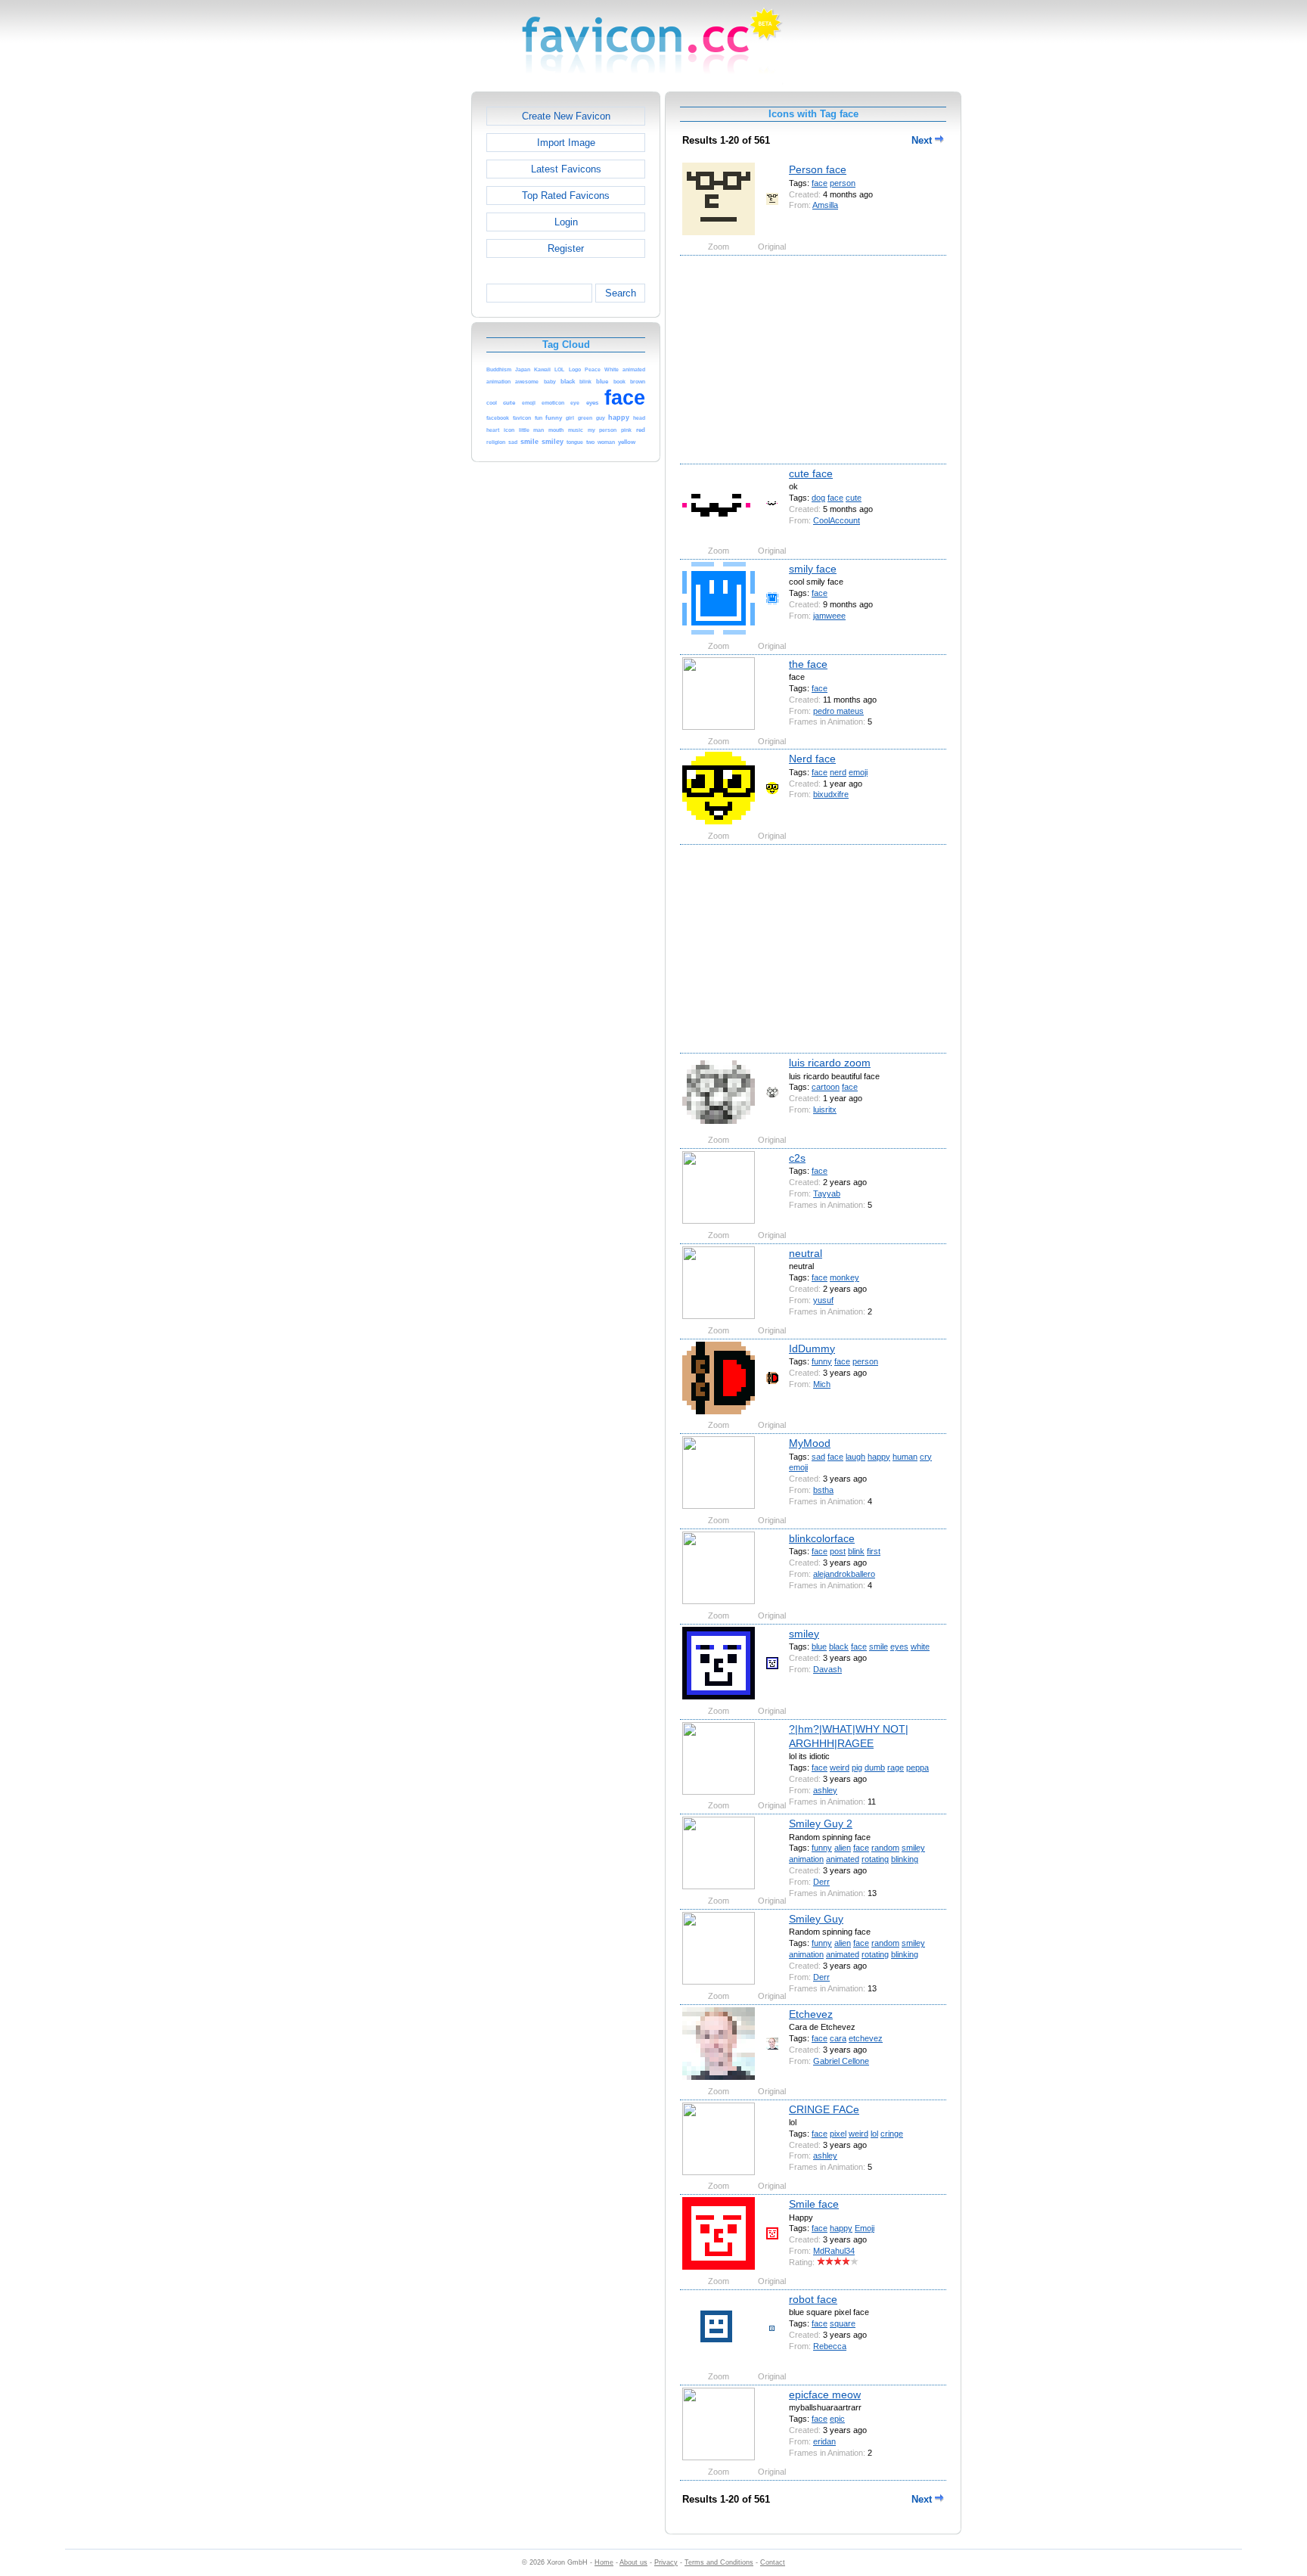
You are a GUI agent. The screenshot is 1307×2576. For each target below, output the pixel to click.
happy (879, 1457)
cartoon (826, 1087)
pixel (838, 2134)
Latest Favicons (566, 169)
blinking (905, 1859)
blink (856, 1551)
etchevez (866, 2038)
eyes (899, 1646)
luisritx (825, 1110)
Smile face (814, 2204)
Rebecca (830, 2346)
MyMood (810, 1443)
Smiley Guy (816, 1919)
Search (621, 293)
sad (818, 1457)
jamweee (829, 616)
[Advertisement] (406, 318)
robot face (813, 2299)
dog (818, 498)
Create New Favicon (566, 116)
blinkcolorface (822, 1538)
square (843, 2323)
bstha (823, 1490)
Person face (818, 169)
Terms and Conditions (719, 2562)
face (820, 183)
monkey (844, 1277)
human (905, 1457)
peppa (917, 1768)
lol (874, 2134)
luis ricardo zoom (830, 1063)
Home (604, 2562)
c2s (797, 1158)
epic (837, 2419)
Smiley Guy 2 (821, 1823)
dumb (875, 1768)
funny (822, 1361)
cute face (811, 473)
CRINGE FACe (824, 2109)
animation (806, 1859)
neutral (806, 1253)
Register (566, 248)
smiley (804, 1634)
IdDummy (812, 1349)
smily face (813, 569)
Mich (822, 1384)
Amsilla (825, 205)
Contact (773, 2562)
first (874, 1551)
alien (843, 1848)
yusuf (823, 1300)
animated (843, 1859)
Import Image (566, 143)
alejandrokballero (844, 1574)
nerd (838, 772)
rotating (875, 1859)
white (920, 1646)
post (838, 1551)
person (843, 183)
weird (840, 1768)
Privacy (666, 2562)
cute (854, 498)
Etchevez (811, 2014)
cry (926, 1457)
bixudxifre (831, 794)
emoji (858, 772)
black (839, 1646)
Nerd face (812, 759)
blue (819, 1646)
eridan (824, 2441)
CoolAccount (837, 520)
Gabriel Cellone (841, 2061)
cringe (892, 2134)
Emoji (865, 2228)
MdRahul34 (834, 2251)
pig (857, 1768)
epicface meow (825, 2394)
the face (808, 664)
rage (896, 1768)
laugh (855, 1457)
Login (566, 222)
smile (879, 1646)
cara (838, 2038)
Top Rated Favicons (566, 196)
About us (633, 2562)
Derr (821, 1882)
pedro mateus (838, 711)
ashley (825, 1790)
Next (923, 140)
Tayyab (827, 1193)
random (885, 1848)
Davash (827, 1669)
